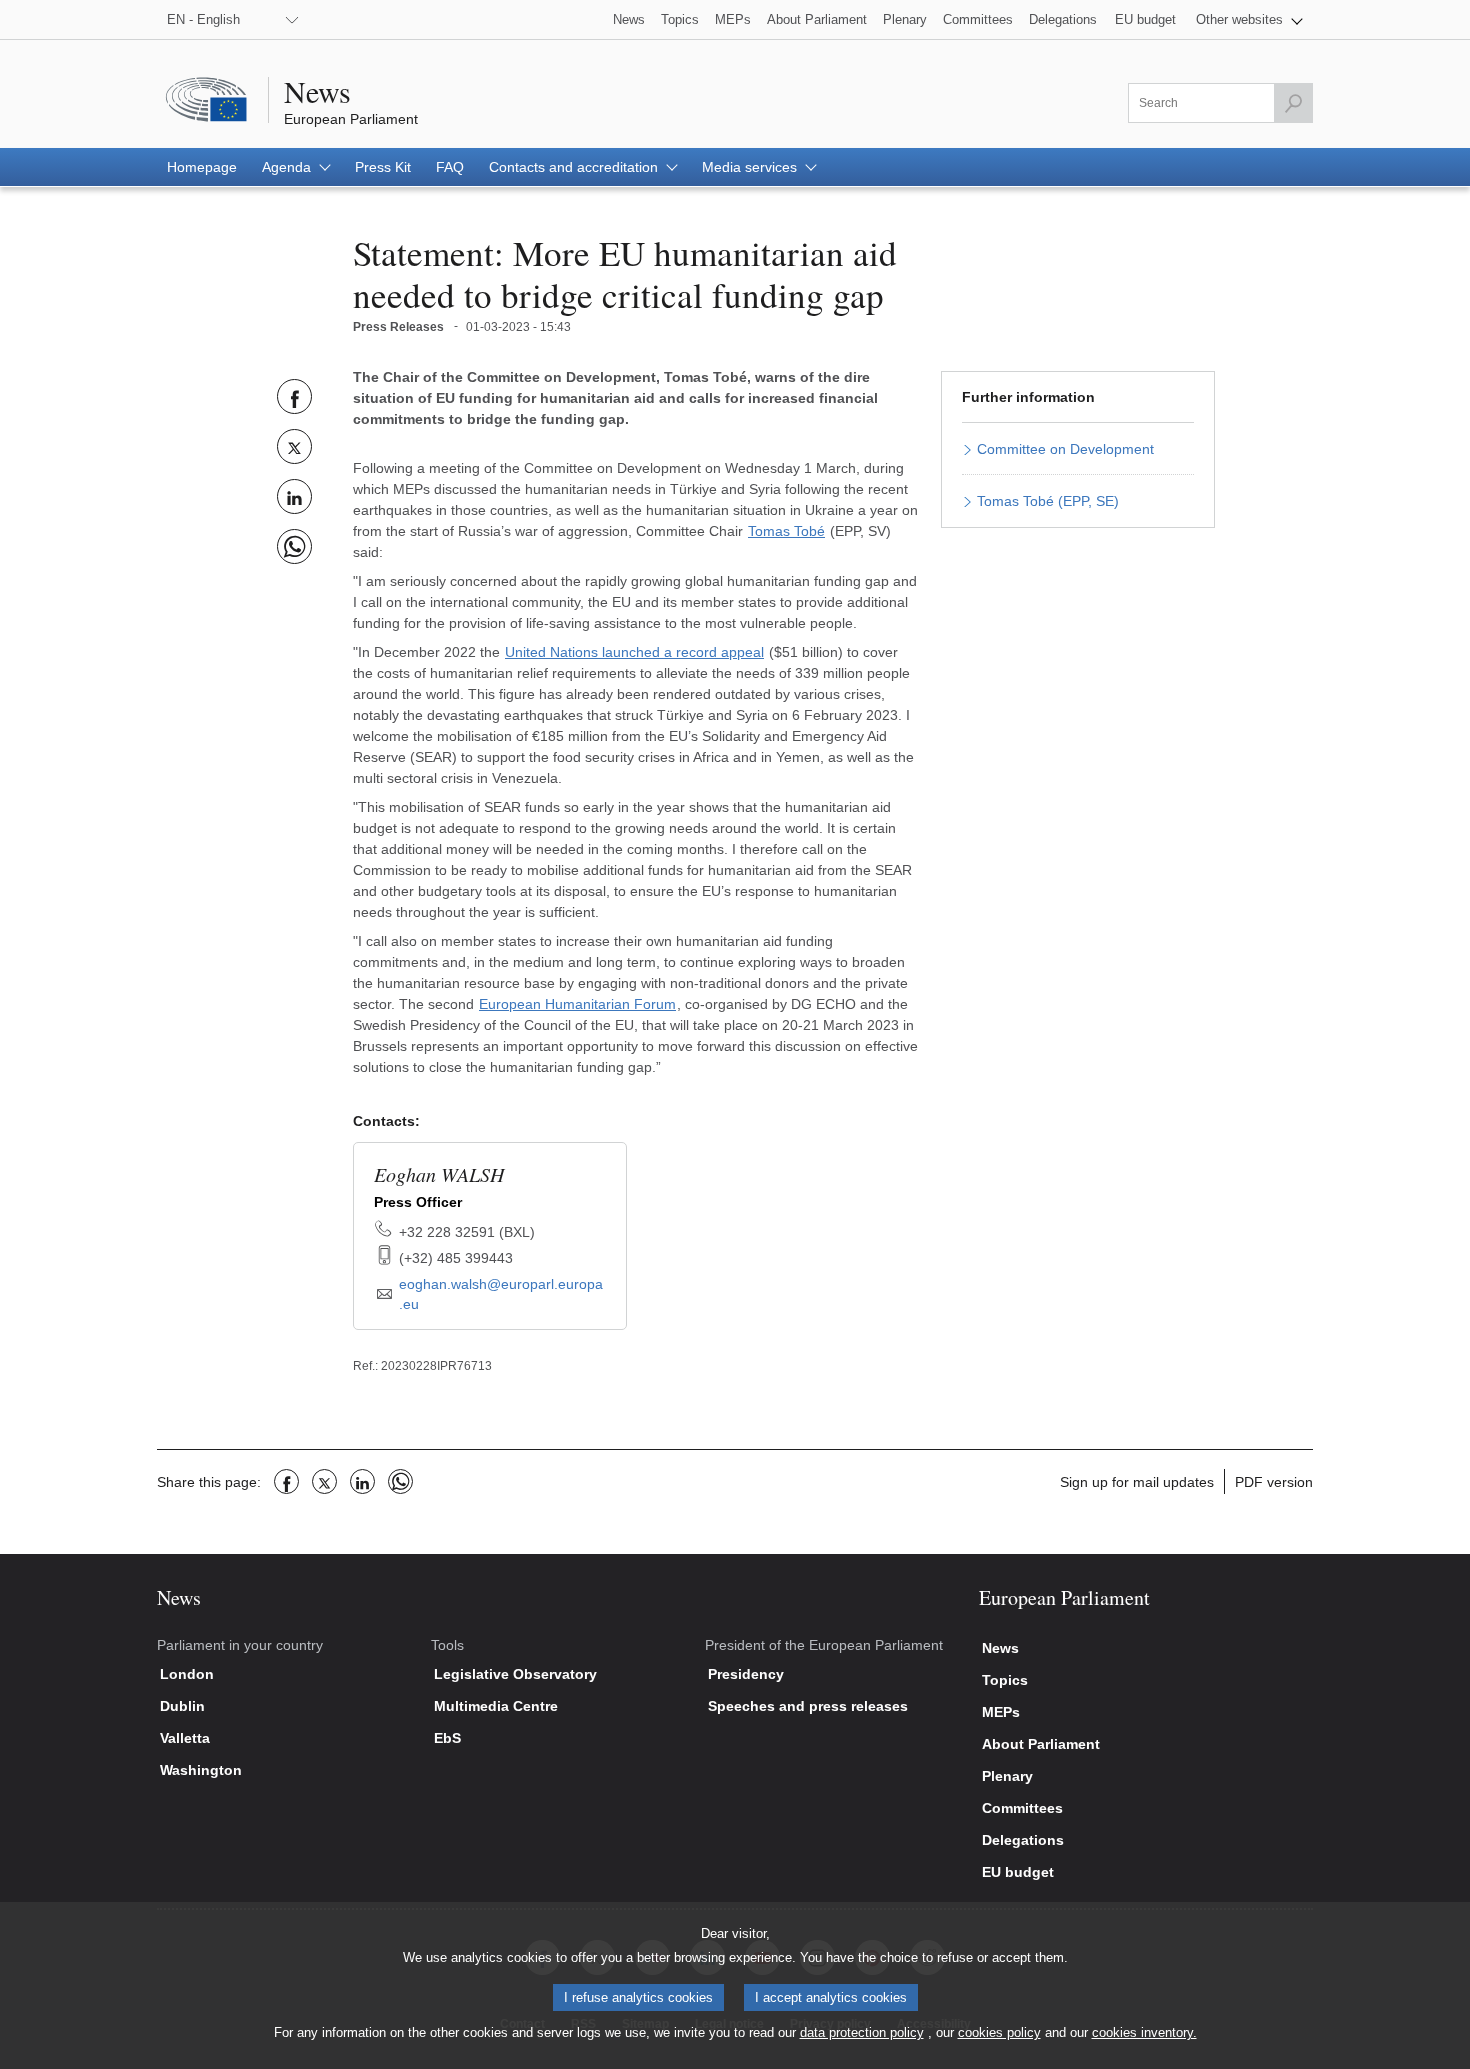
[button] (1249, 19)
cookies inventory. (1144, 2032)
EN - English (203, 19)
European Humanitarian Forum (577, 1004)
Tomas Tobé (786, 531)
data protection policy (862, 2032)
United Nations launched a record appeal (634, 652)
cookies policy (999, 2032)
